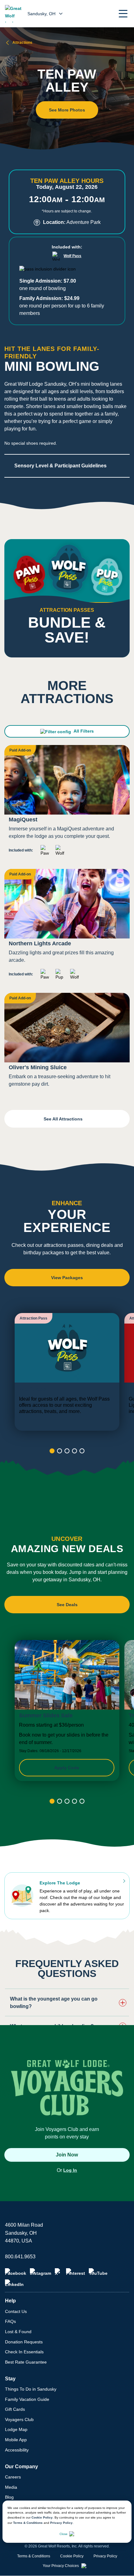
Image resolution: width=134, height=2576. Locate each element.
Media (11, 2487)
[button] (123, 14)
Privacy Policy (61, 2523)
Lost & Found (18, 2332)
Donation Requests (24, 2342)
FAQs (10, 2321)
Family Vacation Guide (27, 2399)
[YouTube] (98, 2272)
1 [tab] (52, 1451)
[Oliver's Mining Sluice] (67, 1043)
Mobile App (16, 2440)
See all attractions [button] (64, 1119)
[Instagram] (41, 2272)
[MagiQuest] (67, 803)
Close (64, 2534)
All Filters (84, 731)
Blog (9, 2497)
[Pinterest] (76, 2272)
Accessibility (17, 2450)
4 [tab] (74, 1451)
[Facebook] (16, 2272)
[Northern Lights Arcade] (67, 927)
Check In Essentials (24, 2352)
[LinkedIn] (14, 2283)
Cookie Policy (42, 2517)
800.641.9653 (20, 2257)
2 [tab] (60, 1451)
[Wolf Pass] (67, 1372)
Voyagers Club (19, 2419)
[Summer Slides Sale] (67, 1711)
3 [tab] (67, 1451)
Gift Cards (15, 2409)
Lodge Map (16, 2429)
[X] (59, 2272)
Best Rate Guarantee (26, 2362)
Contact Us (16, 2311)
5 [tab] (82, 1451)
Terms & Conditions (28, 2523)
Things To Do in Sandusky (31, 2389)
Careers (13, 2477)
